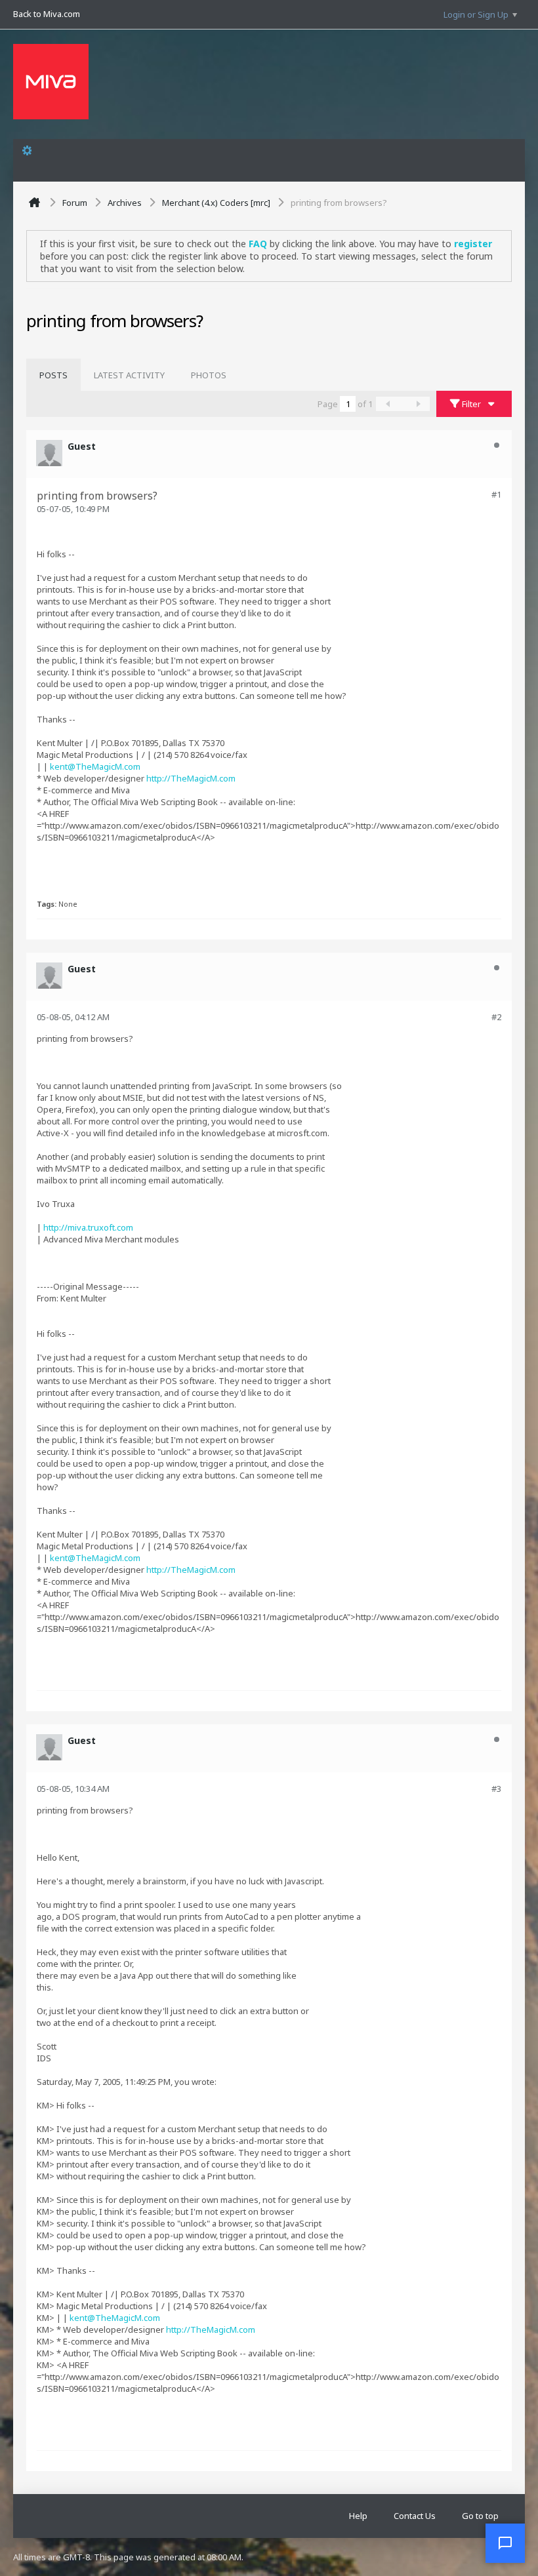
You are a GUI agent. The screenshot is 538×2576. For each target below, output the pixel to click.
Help (358, 2516)
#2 (496, 1017)
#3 (496, 1789)
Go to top (480, 2516)
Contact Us (415, 2516)
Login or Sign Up (476, 14)
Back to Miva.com (47, 14)
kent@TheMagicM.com (95, 766)
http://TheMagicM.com (191, 778)
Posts (53, 375)
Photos (209, 375)
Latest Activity (129, 375)
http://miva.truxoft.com (88, 1227)
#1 (496, 494)
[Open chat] (505, 2543)
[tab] (53, 375)
